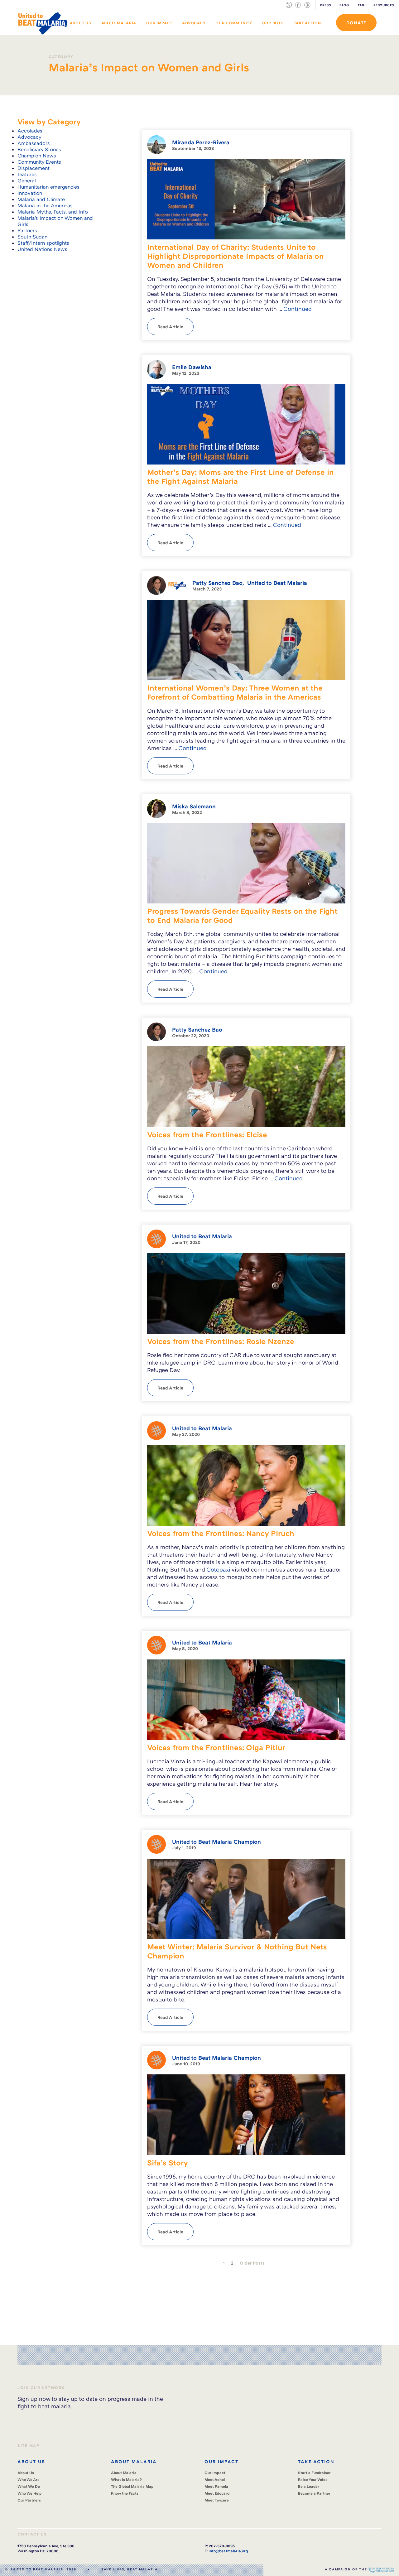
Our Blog (273, 23)
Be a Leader (309, 2486)
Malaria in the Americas (45, 205)
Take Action (308, 23)
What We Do (29, 2486)
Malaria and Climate (41, 199)
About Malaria (119, 23)
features (27, 174)
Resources (384, 5)
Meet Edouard (217, 2493)
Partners (27, 230)
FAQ (361, 5)
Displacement (34, 168)
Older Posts (252, 2263)
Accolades (30, 131)
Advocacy (194, 23)
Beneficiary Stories (39, 149)
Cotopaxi (218, 1569)
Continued (298, 309)
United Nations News (42, 249)
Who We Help (30, 2493)
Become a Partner (314, 2493)
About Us (81, 23)
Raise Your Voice (313, 2480)
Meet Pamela (216, 2486)
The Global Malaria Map (132, 2486)
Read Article (170, 327)
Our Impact (159, 23)
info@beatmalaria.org (228, 2551)
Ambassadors (34, 143)
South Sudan (32, 237)
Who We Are (29, 2480)
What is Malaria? (126, 2480)
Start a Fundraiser (314, 2473)
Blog (344, 5)
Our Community (234, 23)
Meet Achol (215, 2480)
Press (325, 5)
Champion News (37, 156)
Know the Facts (125, 2493)
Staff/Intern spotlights (43, 243)
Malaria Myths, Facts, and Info (53, 212)
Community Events (39, 162)
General (27, 181)
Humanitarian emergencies (48, 187)
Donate (356, 23)
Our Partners (29, 2500)
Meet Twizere (217, 2500)
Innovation (30, 193)
